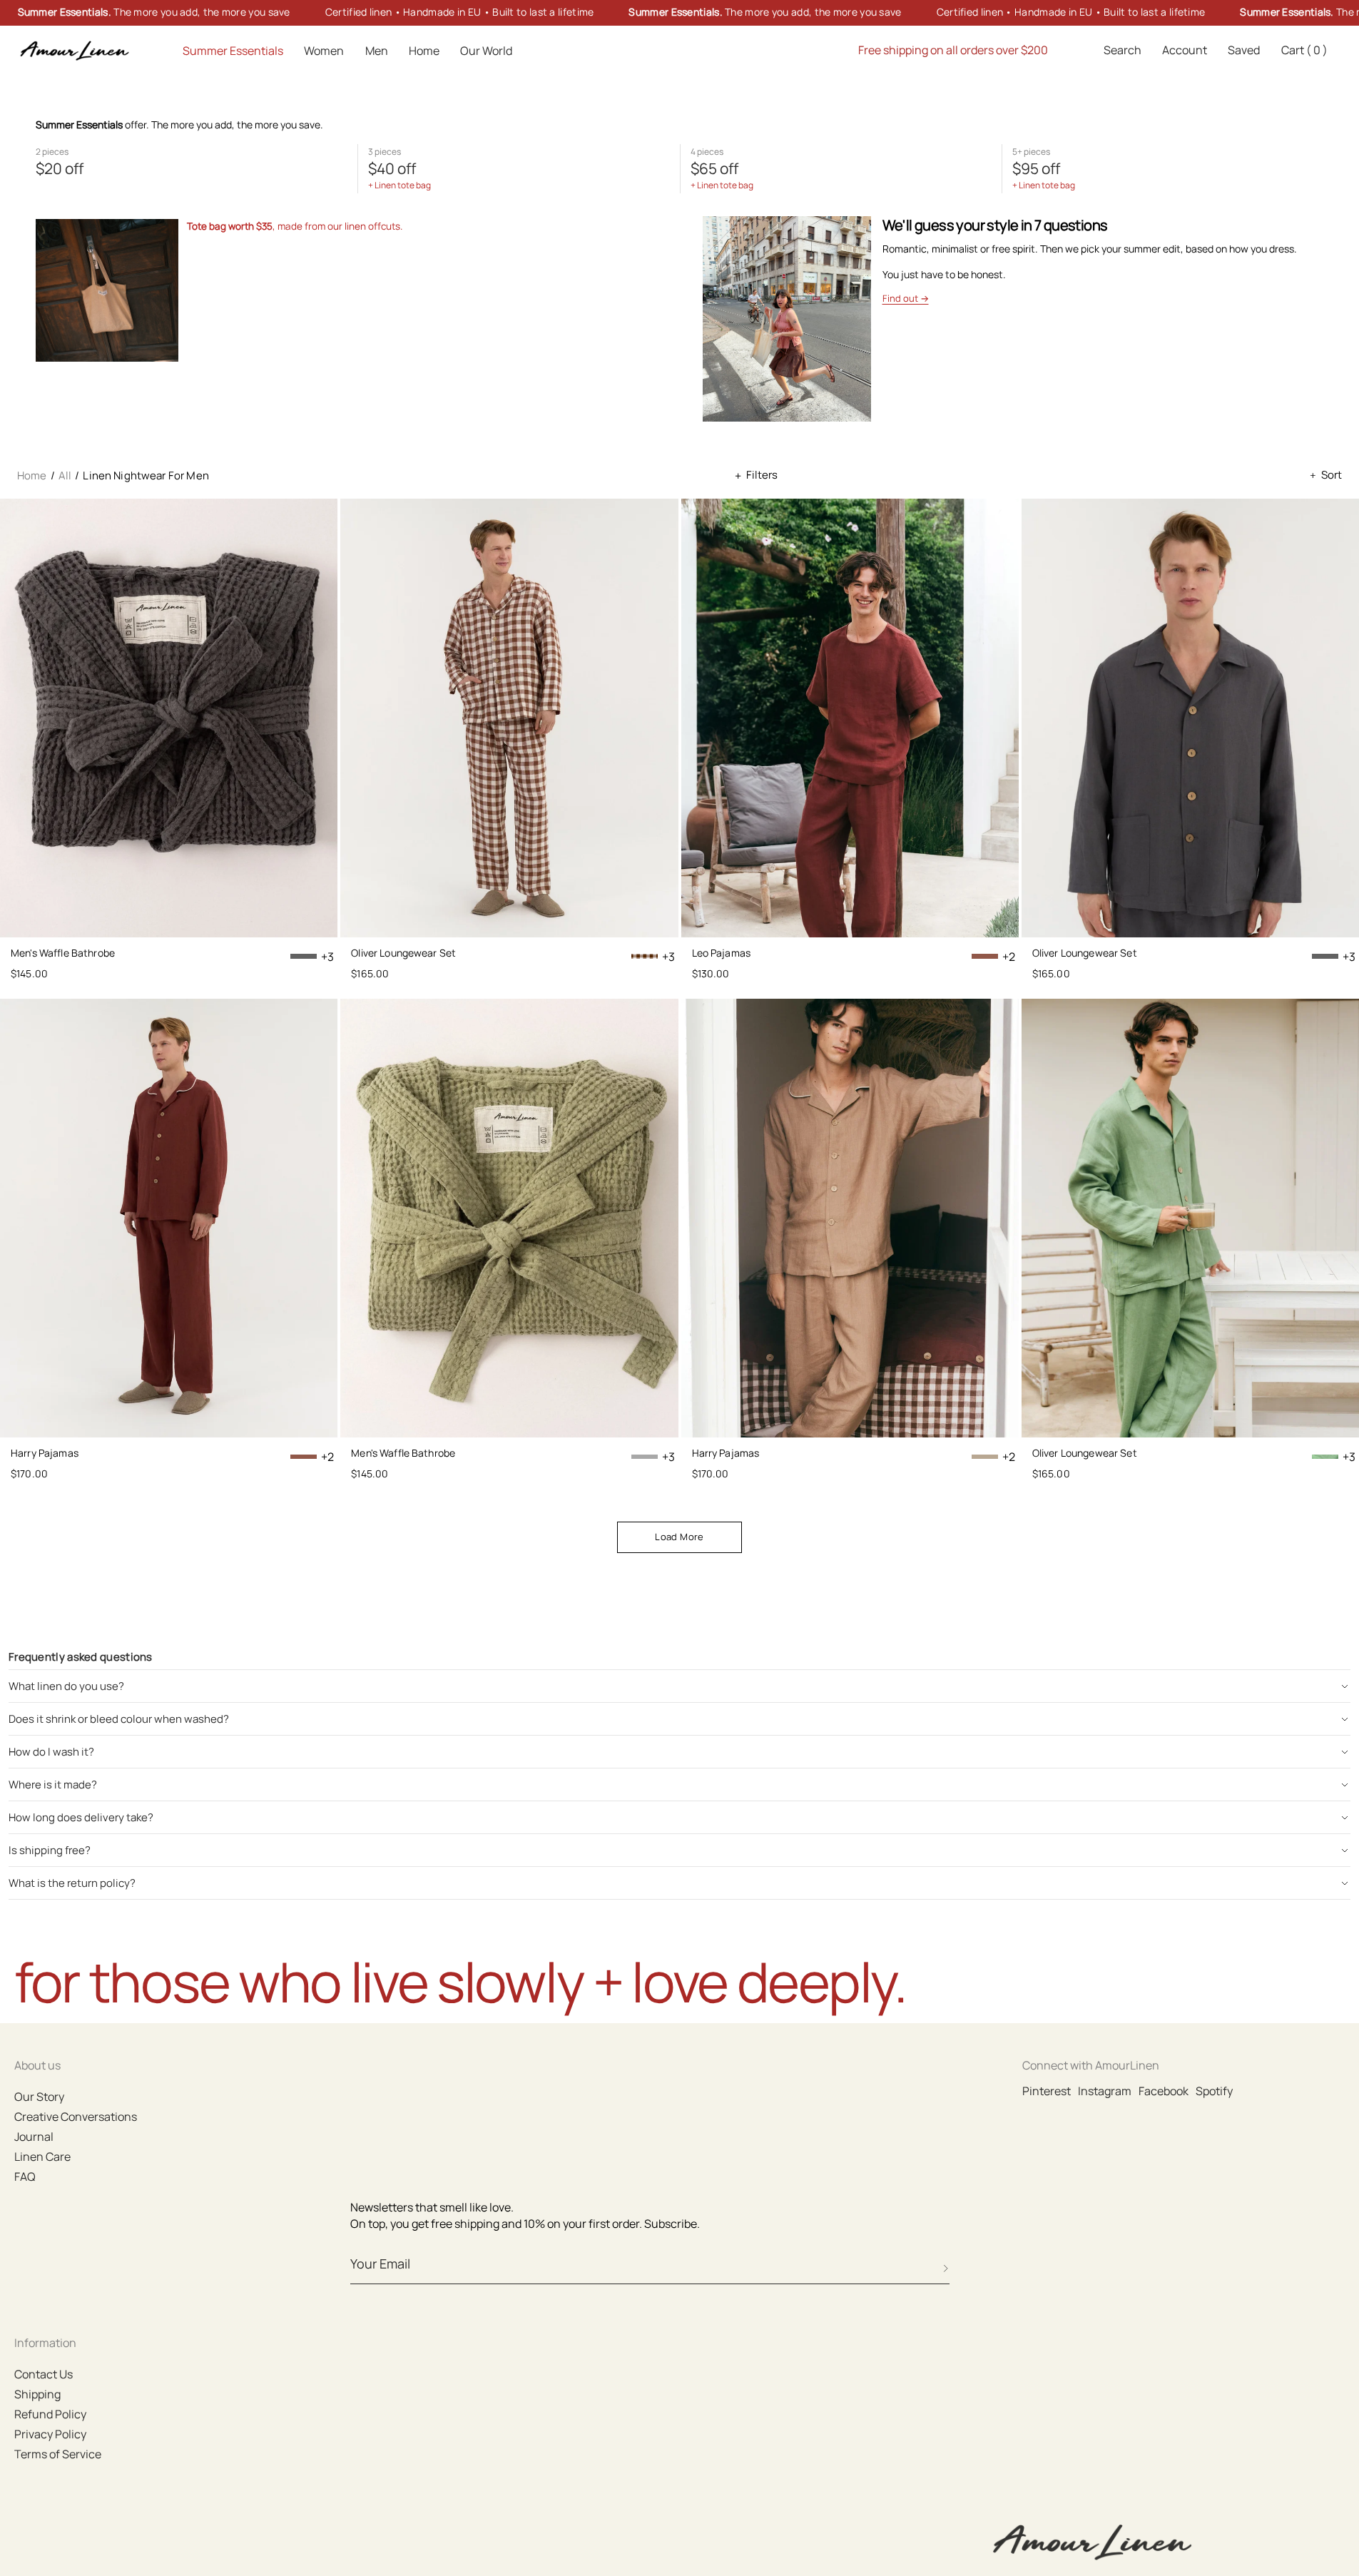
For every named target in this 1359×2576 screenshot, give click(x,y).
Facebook (1164, 2091)
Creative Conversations (76, 2117)
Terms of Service (58, 2454)
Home (32, 475)
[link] (679, 13)
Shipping (37, 2394)
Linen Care (42, 2157)
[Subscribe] (946, 2269)
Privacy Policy (50, 2434)
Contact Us (44, 2374)
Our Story (39, 2097)
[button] (1123, 51)
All (65, 475)
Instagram (1105, 2091)
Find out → (906, 298)
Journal (34, 2137)
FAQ (25, 2177)
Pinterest (1047, 2091)
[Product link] (169, 717)
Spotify (1214, 2091)
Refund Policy (50, 2414)
